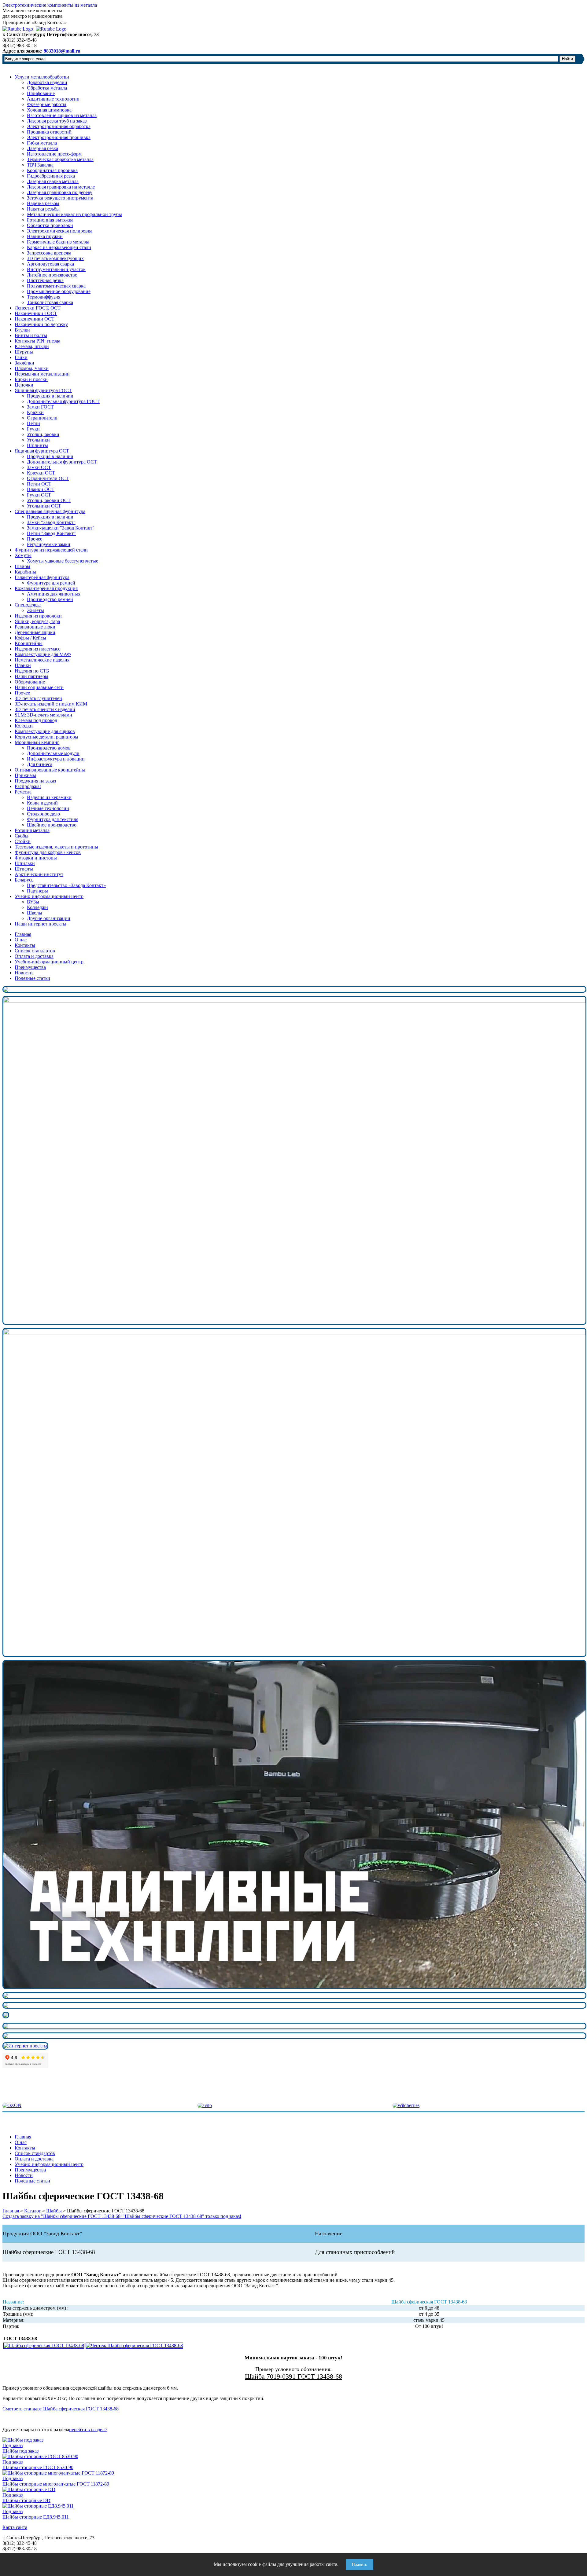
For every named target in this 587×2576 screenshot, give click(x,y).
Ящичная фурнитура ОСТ (42, 451)
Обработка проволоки (50, 225)
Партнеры (37, 891)
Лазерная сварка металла (53, 181)
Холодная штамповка (49, 110)
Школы (35, 913)
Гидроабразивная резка (51, 176)
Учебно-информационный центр (49, 896)
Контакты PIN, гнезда (37, 341)
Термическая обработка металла (60, 159)
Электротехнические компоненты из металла (50, 5)
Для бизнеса (40, 764)
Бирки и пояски (31, 379)
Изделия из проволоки (38, 616)
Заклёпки (24, 363)
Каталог (33, 2211)
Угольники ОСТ (44, 506)
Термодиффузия (44, 297)
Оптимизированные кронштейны (50, 770)
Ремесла (23, 792)
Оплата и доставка (34, 956)
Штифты (24, 869)
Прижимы (25, 775)
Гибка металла (42, 143)
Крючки (35, 412)
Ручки (33, 429)
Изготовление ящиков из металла (62, 115)
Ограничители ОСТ (48, 478)
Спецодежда (28, 605)
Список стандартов (35, 951)
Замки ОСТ (39, 467)
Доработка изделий (47, 82)
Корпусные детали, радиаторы (46, 737)
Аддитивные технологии (53, 99)
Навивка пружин (45, 236)
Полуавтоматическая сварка (56, 286)
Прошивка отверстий (49, 132)
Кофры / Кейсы (30, 638)
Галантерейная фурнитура (42, 577)
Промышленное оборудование (59, 291)
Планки (23, 665)
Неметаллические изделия (42, 660)
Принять (360, 2565)
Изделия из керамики (49, 797)
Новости (24, 973)
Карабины (25, 572)
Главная (23, 934)
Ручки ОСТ (39, 495)
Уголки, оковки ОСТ (49, 500)
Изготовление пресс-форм (54, 154)
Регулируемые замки (49, 544)
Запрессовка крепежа (49, 253)
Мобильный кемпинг (37, 742)
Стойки (23, 841)
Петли (33, 423)
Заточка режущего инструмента (60, 198)
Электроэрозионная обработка (59, 126)
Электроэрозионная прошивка (59, 137)
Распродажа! (28, 786)
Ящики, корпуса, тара (37, 621)
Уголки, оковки (43, 434)
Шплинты (37, 445)
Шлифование (41, 93)
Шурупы (24, 352)
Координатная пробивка (52, 170)
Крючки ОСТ (41, 473)
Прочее (35, 539)
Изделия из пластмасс (37, 649)
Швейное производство (52, 825)
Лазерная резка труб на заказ (57, 121)
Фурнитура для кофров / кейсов (48, 852)
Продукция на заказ (35, 781)
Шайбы (22, 566)
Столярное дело (43, 814)
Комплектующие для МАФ (43, 654)
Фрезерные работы (47, 104)
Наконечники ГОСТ (36, 313)
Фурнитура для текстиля (53, 819)
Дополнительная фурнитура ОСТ (62, 462)
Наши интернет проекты (41, 924)
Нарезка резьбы (43, 203)
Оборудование (30, 682)
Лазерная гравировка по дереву (60, 192)
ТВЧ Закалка (40, 165)
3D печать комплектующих (55, 258)
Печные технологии (48, 808)
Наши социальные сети (39, 687)
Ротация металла (32, 830)
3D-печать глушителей (38, 698)
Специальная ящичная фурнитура (50, 511)
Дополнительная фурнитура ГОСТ (63, 401)
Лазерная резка (42, 148)
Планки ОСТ (41, 489)
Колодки (24, 726)
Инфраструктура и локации (56, 759)
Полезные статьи (32, 978)
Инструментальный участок (56, 269)
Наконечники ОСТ (35, 319)
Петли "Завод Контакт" (51, 533)
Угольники (38, 440)
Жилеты (35, 610)
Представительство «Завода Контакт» (66, 885)
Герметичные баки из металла (58, 242)
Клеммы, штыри (32, 346)
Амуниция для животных (54, 594)
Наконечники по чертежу (41, 324)
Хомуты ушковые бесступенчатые (63, 561)
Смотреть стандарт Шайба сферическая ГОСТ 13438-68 (61, 2409)
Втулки (22, 330)
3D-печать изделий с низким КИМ (51, 704)
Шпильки (25, 863)
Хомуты (23, 555)
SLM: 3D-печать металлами (43, 715)
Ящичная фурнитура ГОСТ (43, 390)
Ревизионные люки (35, 627)
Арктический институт (39, 874)
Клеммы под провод (36, 720)
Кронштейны (29, 643)
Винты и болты (31, 335)
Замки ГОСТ (40, 407)
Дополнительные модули (53, 753)
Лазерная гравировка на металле (61, 187)
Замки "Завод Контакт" (51, 522)
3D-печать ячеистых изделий (45, 709)
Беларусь (24, 880)
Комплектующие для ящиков (45, 731)
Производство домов (49, 748)
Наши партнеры (31, 676)
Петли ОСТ (39, 484)
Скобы (22, 836)
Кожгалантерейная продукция (46, 588)
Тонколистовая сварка (50, 302)
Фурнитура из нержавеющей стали (51, 550)
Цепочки (24, 385)
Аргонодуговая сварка (50, 264)
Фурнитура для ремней (51, 583)
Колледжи (37, 907)
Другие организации (49, 918)
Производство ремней (50, 599)
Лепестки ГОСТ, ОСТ (38, 308)
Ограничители (42, 418)
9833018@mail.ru (62, 51)
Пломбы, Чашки (32, 368)
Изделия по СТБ (32, 671)
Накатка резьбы (43, 209)
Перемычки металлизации (42, 374)
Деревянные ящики (35, 632)
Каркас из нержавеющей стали (59, 247)
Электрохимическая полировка (60, 231)
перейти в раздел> (88, 2429)
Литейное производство (52, 275)
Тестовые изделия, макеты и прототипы (56, 847)
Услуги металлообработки (42, 77)
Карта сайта (15, 2527)
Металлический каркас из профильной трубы (74, 214)
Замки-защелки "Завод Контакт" (61, 528)
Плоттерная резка (45, 280)
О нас (21, 940)
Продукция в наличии (50, 396)
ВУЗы (33, 902)
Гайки (21, 357)
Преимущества (30, 967)
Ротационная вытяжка (50, 220)
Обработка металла (47, 88)
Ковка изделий (42, 803)
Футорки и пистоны (36, 858)
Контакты (25, 945)
